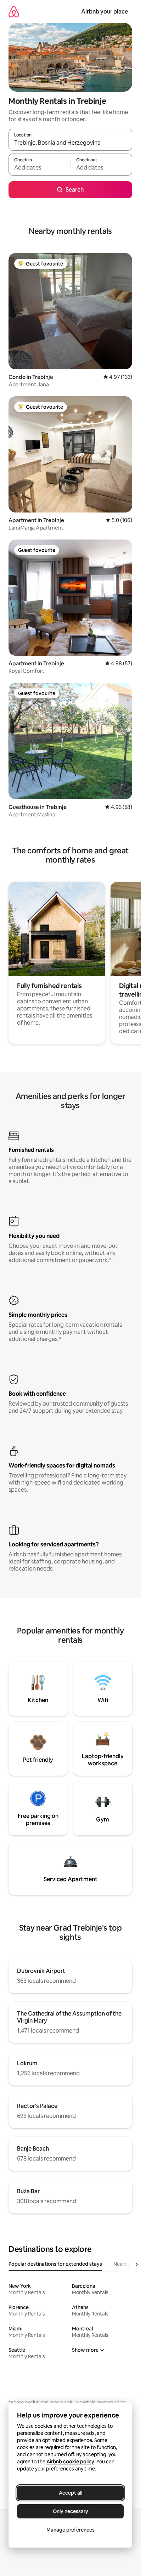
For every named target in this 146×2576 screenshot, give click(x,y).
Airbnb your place (105, 12)
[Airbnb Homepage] (14, 12)
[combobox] (70, 143)
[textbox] (39, 168)
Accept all (71, 2493)
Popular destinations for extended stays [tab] (55, 2264)
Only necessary (71, 2511)
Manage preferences (71, 2530)
